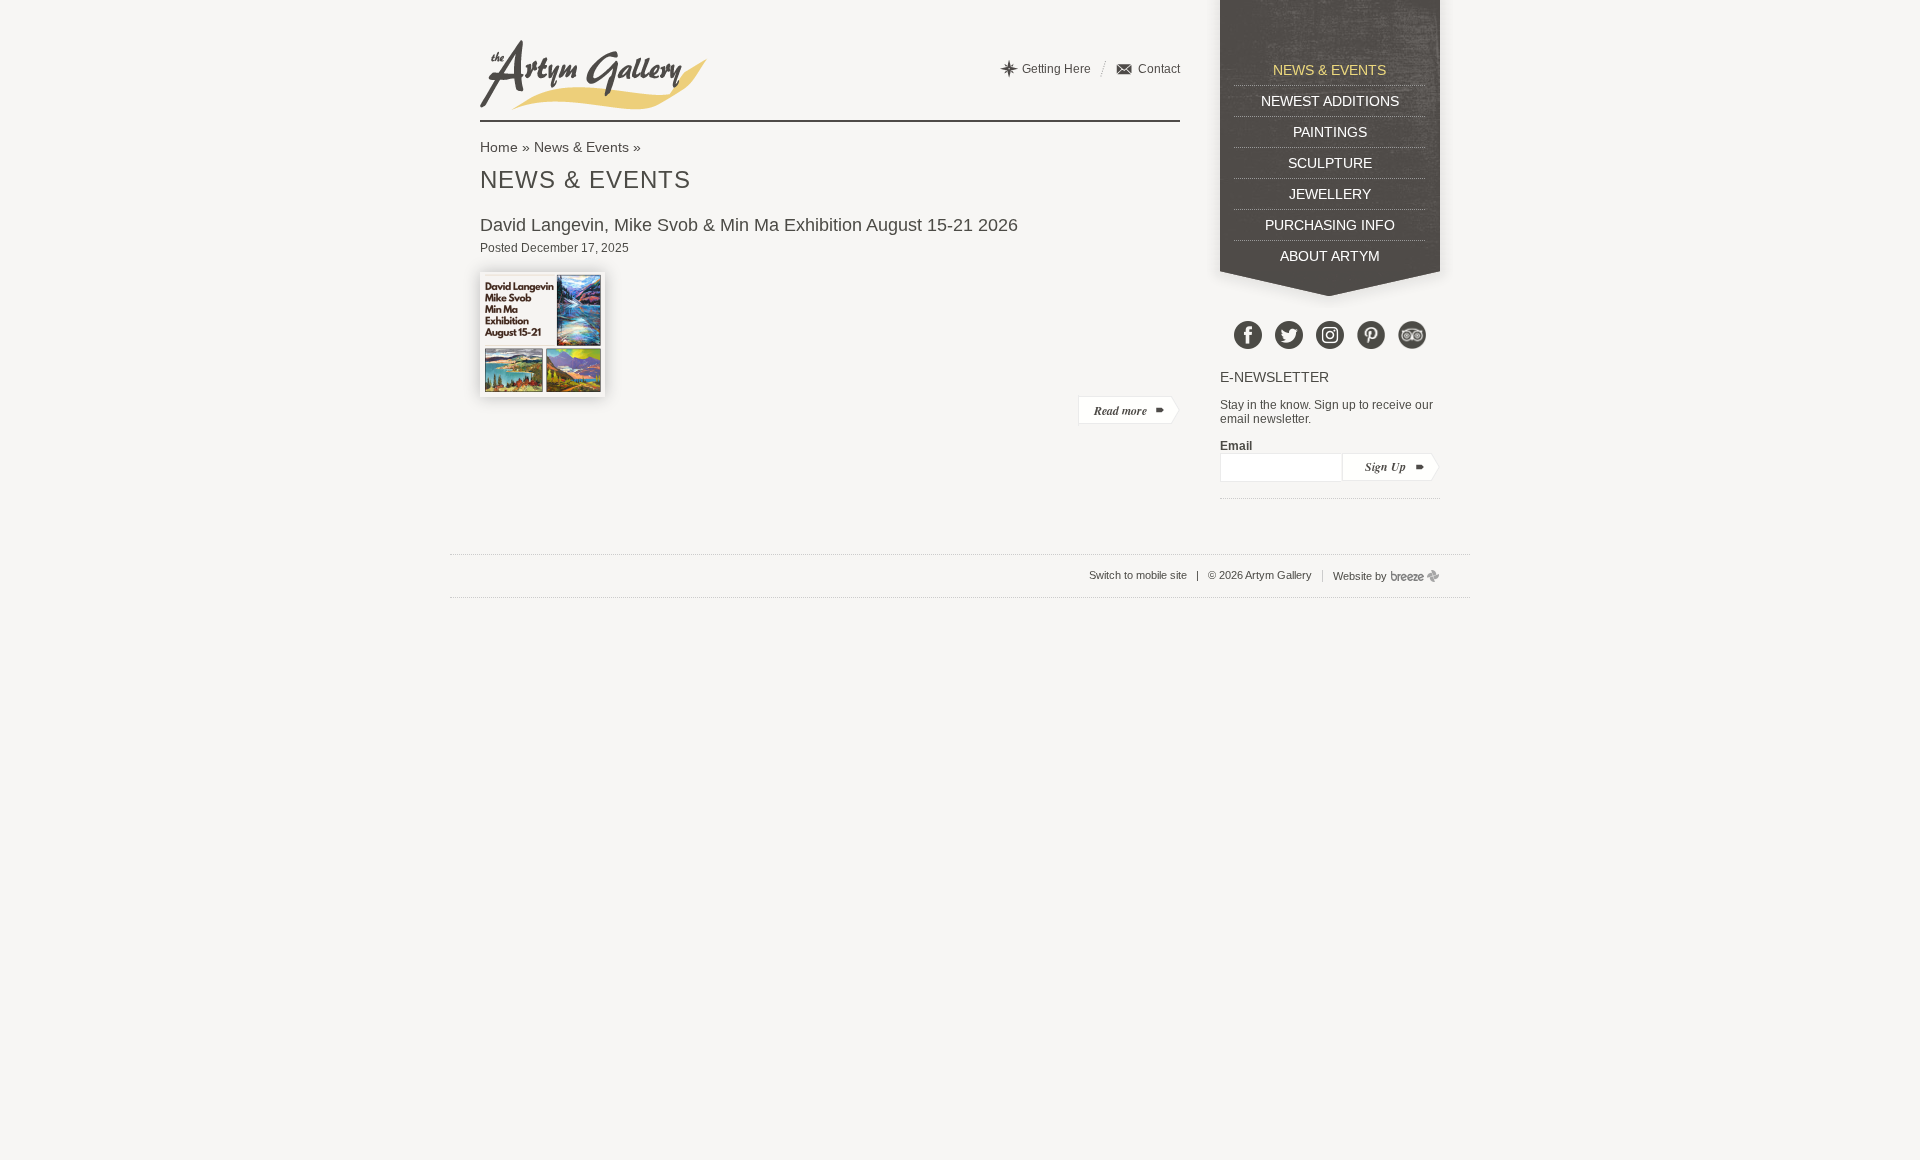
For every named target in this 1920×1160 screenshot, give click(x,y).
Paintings (1330, 132)
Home (499, 147)
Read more (1120, 410)
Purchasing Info (1330, 225)
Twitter (1289, 335)
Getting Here (1056, 69)
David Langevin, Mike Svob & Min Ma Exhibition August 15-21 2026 (749, 225)
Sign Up (1385, 466)
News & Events (581, 147)
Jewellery (1330, 194)
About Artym (1330, 256)
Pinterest (1371, 335)
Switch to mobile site (1138, 575)
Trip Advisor (1412, 335)
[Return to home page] (594, 75)
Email (1236, 446)
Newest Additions (1330, 101)
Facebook (1248, 335)
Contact (1159, 69)
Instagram (1330, 335)
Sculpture (1330, 163)
